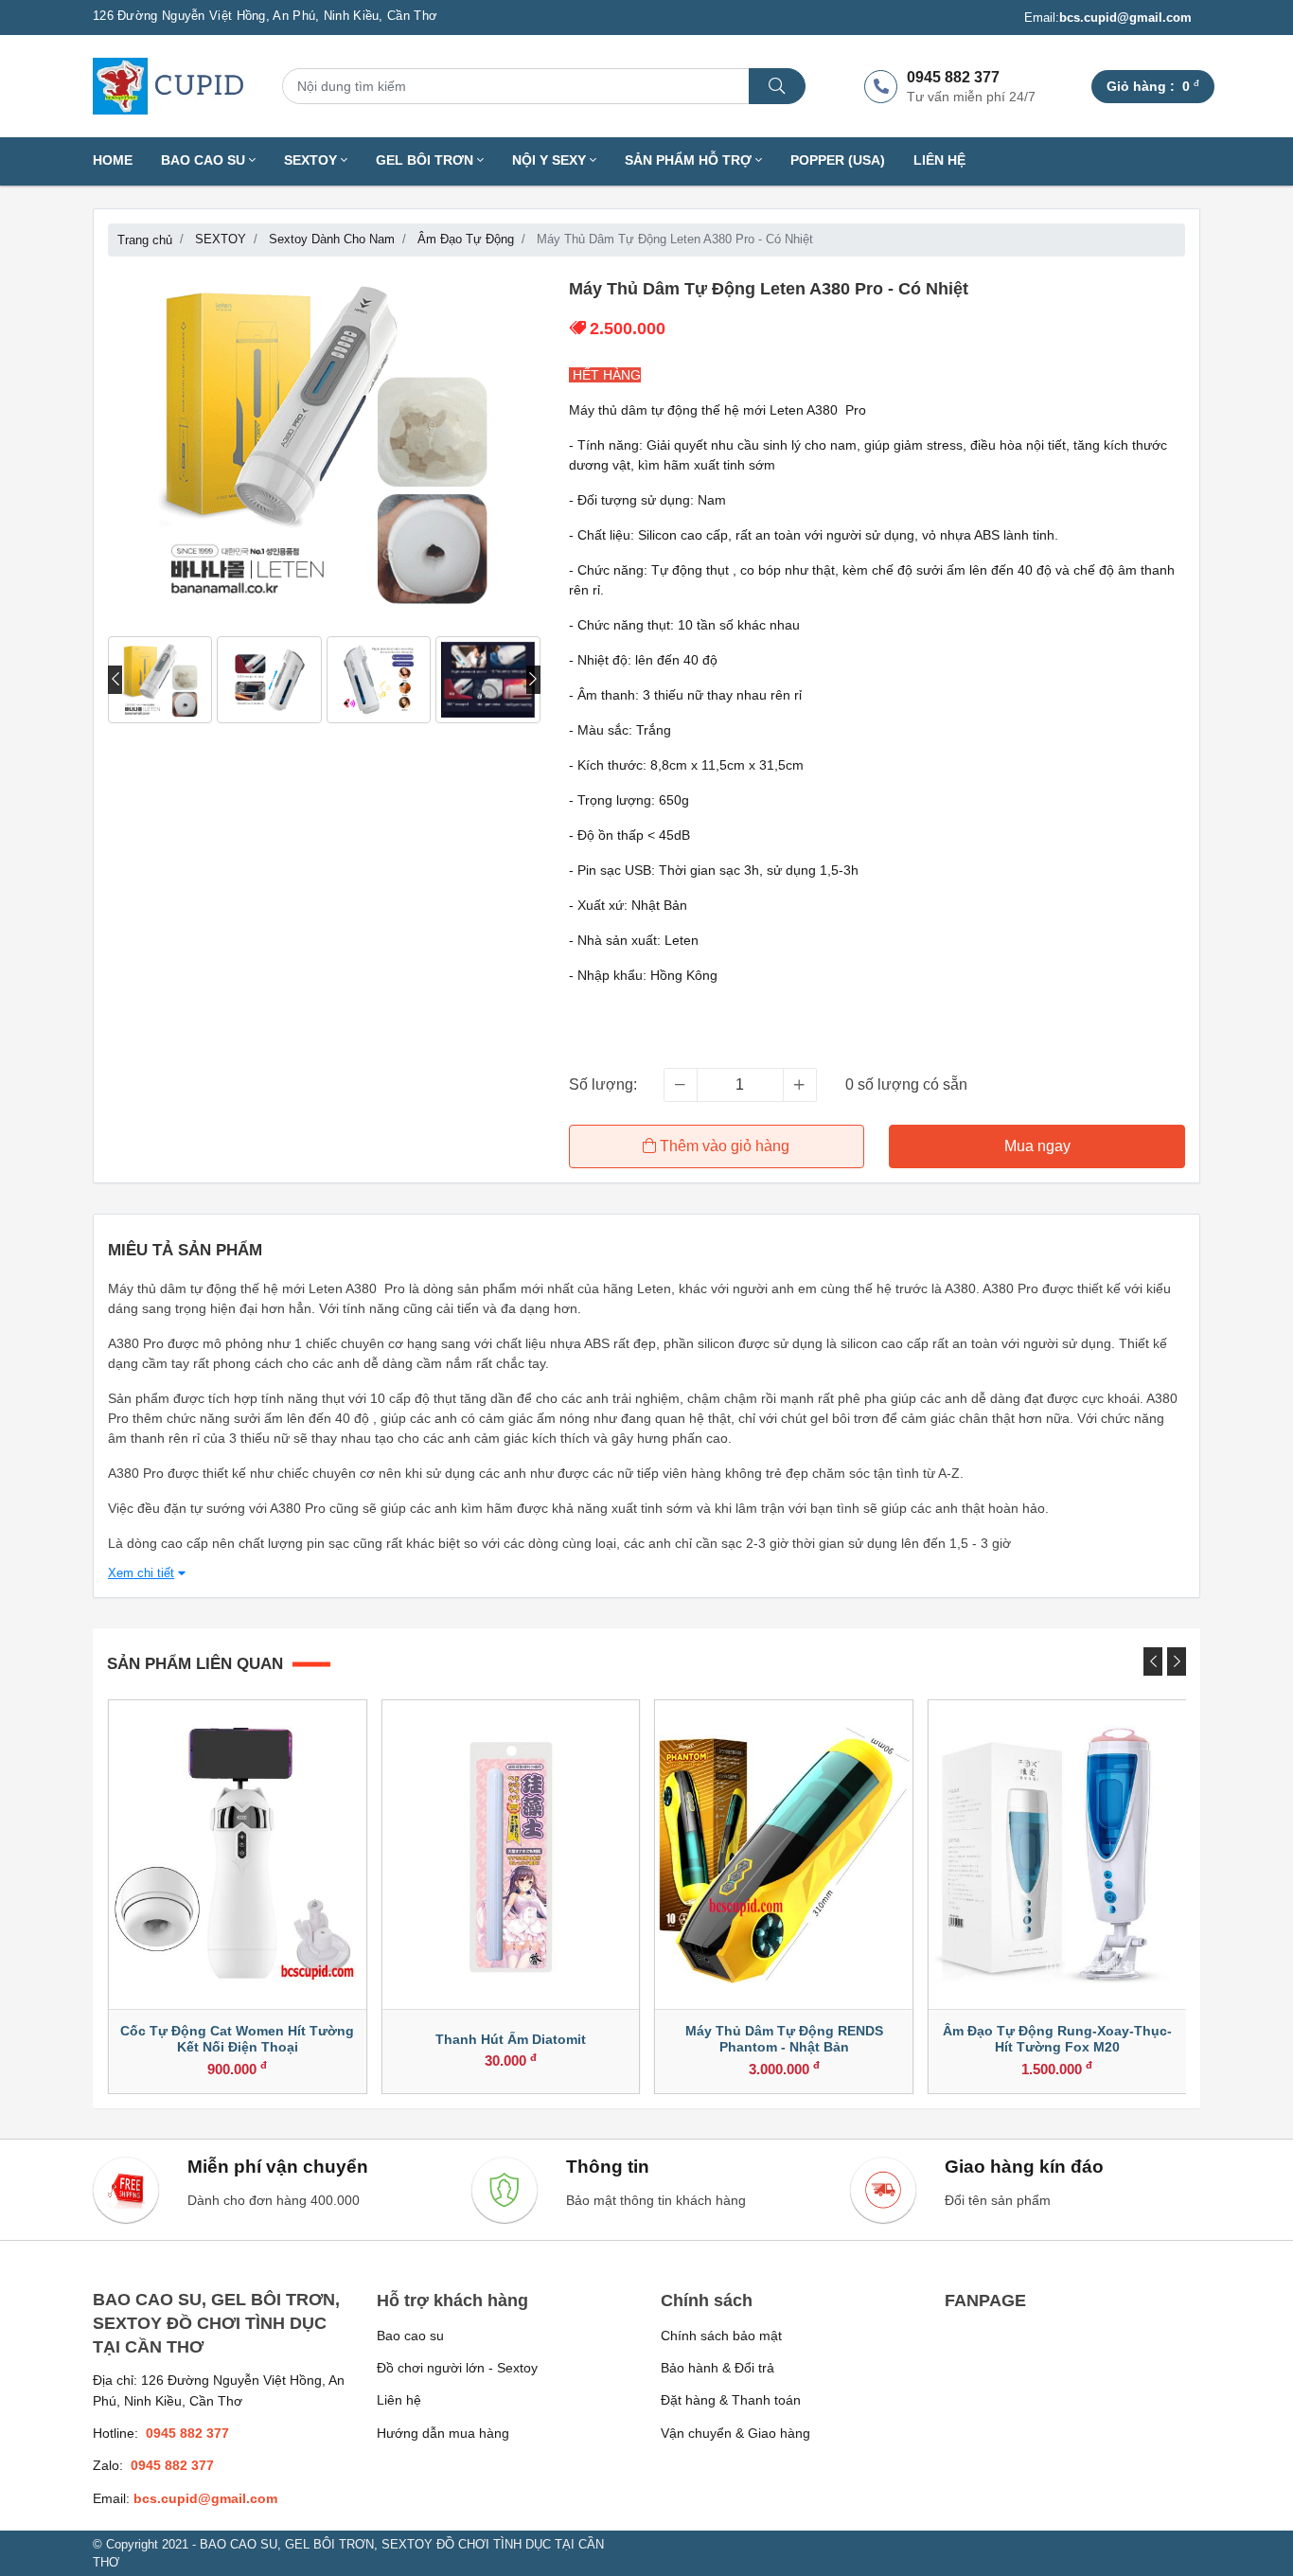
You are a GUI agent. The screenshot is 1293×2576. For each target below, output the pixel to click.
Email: (1108, 18)
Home (113, 160)
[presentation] (115, 680)
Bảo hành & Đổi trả (717, 2368)
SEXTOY (312, 160)
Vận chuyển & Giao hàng (735, 2433)
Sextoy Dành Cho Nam (332, 239)
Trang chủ (145, 240)
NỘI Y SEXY (551, 160)
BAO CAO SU (205, 160)
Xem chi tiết (141, 1573)
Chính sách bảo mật (721, 2336)
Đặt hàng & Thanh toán (731, 2400)
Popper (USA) (838, 160)
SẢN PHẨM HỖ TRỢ (690, 160)
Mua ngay (1037, 1146)
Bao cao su (410, 2336)
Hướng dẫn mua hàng (443, 2433)
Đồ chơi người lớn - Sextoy (457, 2368)
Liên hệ (939, 160)
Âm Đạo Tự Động (466, 239)
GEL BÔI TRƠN (426, 160)
